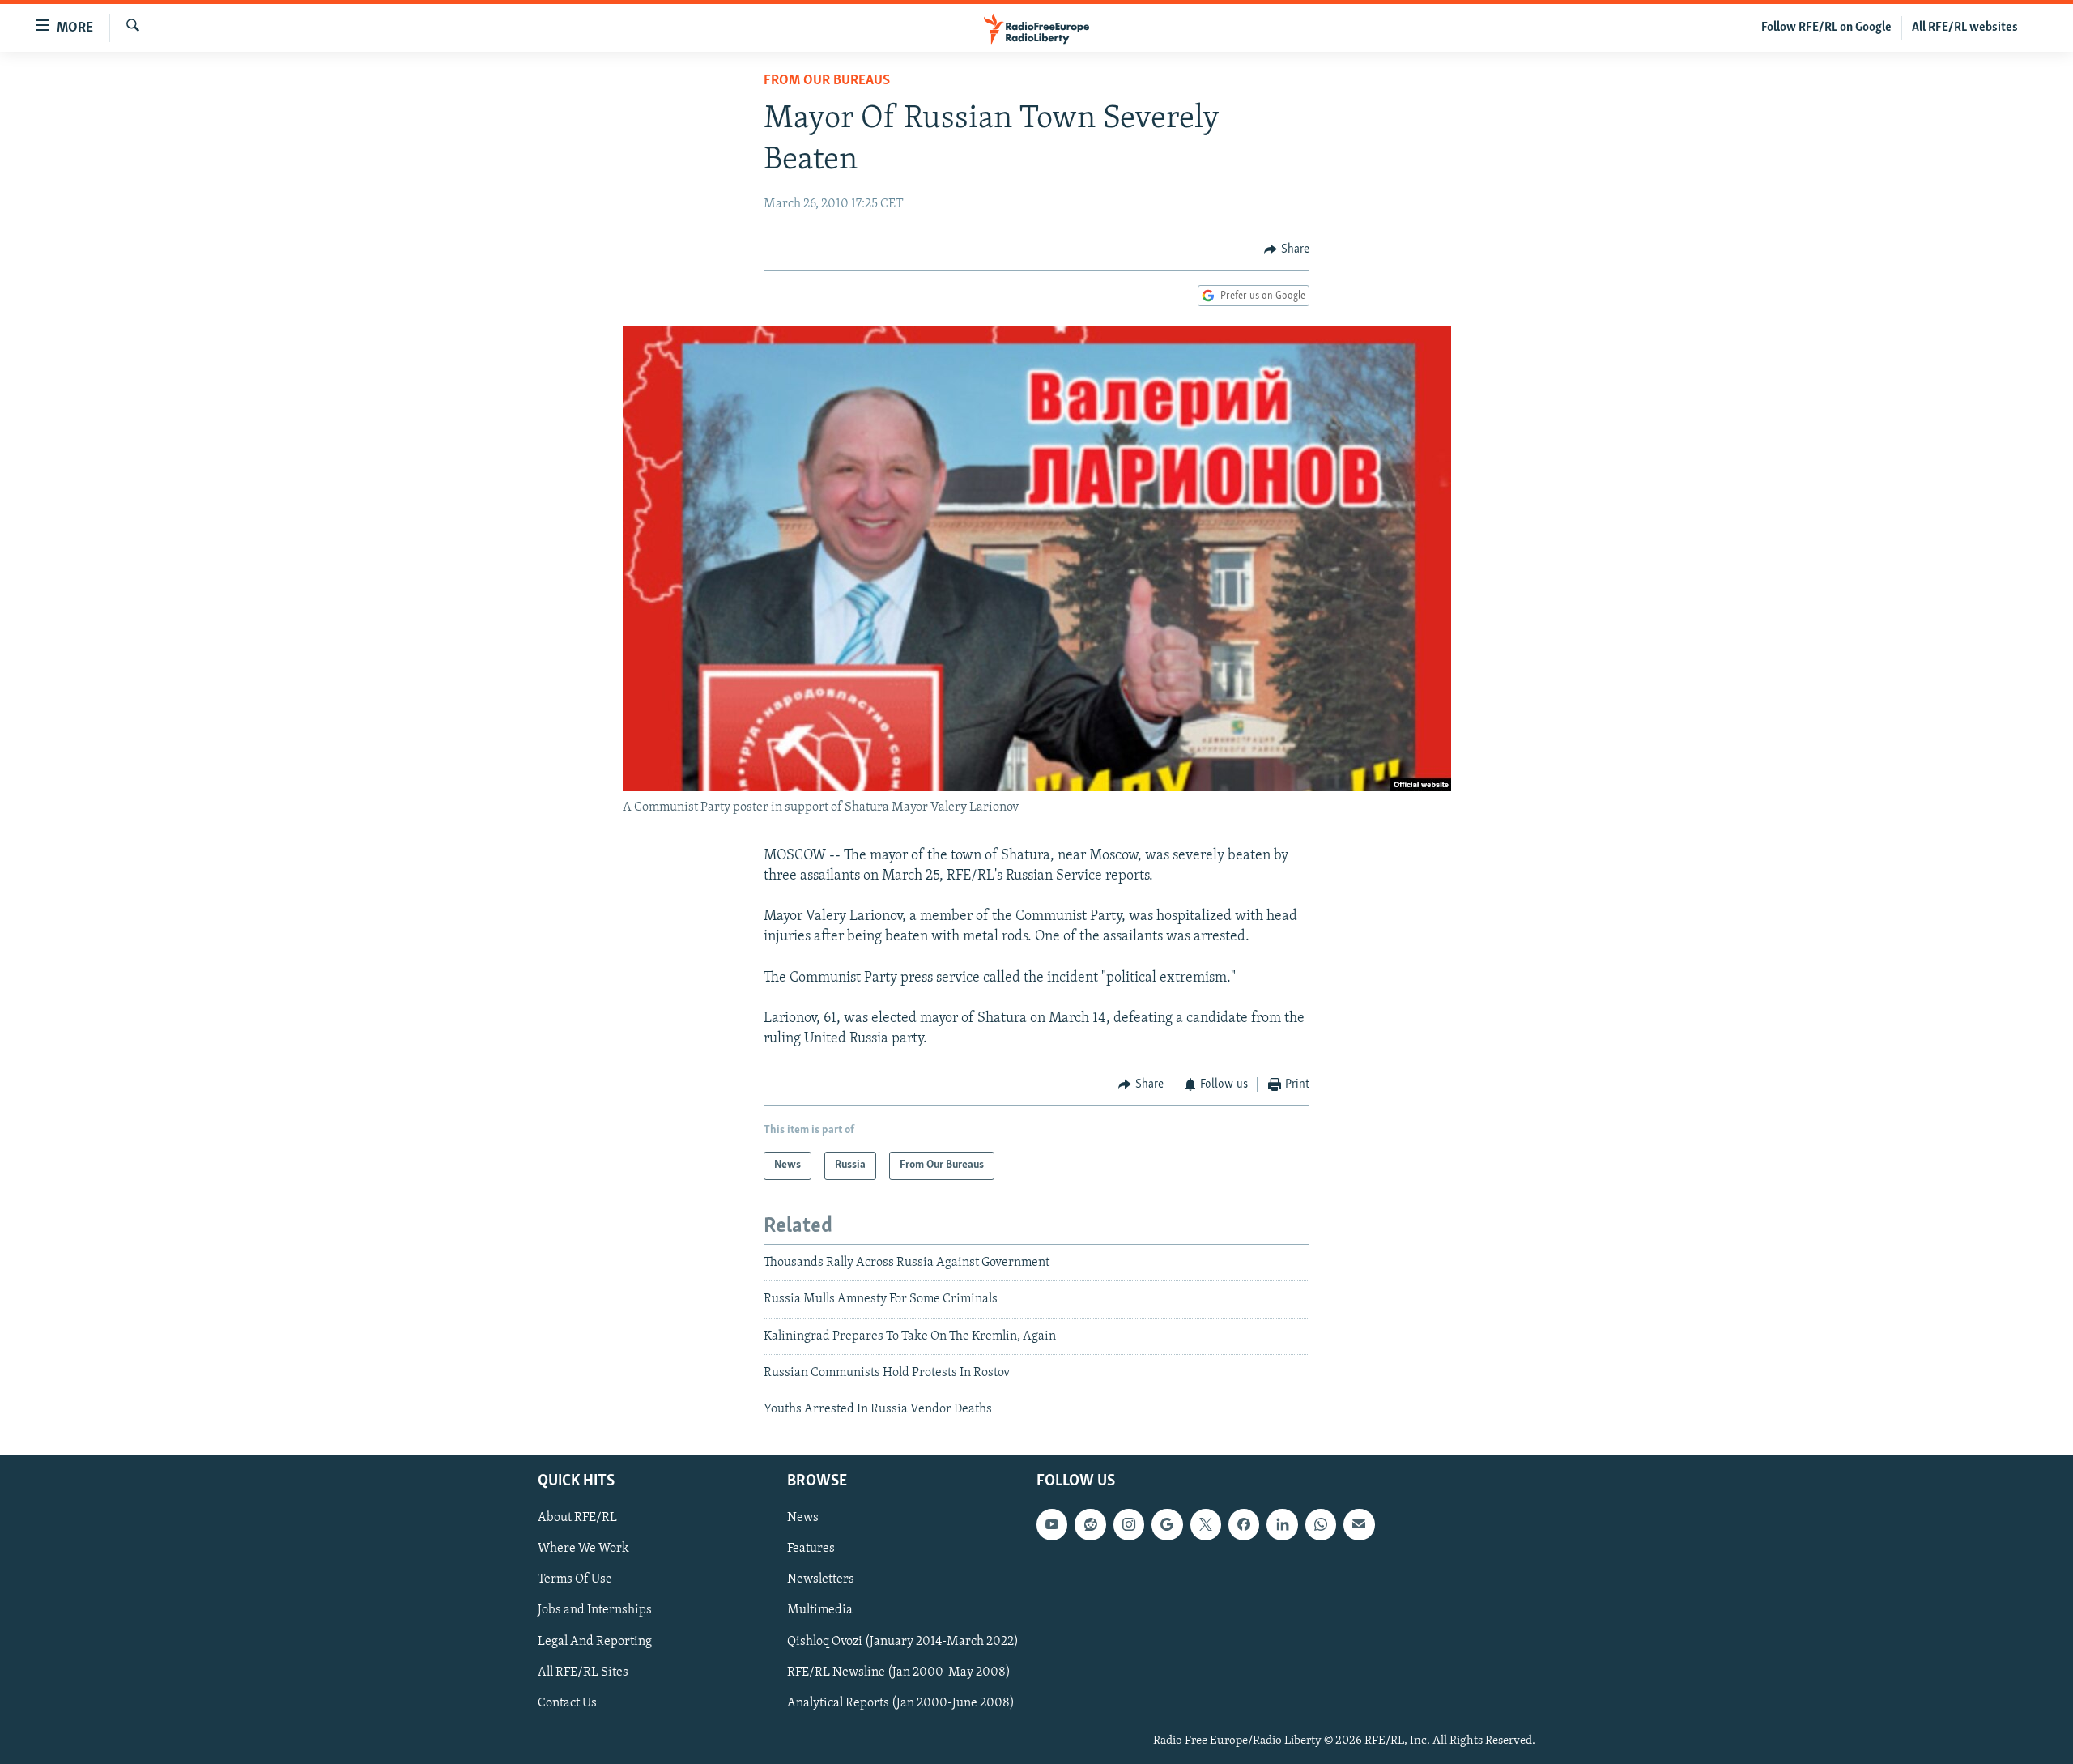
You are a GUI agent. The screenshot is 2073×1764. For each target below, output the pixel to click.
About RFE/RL (577, 1518)
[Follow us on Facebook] (1244, 1524)
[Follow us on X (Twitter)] (1206, 1524)
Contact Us (567, 1702)
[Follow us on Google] (1167, 1524)
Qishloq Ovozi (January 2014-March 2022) (903, 1641)
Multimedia (820, 1610)
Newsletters (821, 1579)
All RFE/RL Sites (583, 1672)
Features (811, 1549)
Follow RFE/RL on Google (1826, 28)
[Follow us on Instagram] (1129, 1524)
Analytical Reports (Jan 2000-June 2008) (901, 1702)
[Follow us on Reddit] (1090, 1524)
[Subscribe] (1359, 1524)
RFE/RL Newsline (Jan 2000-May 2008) (899, 1672)
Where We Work (583, 1549)
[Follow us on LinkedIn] (1282, 1524)
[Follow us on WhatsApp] (1321, 1524)
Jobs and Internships (595, 1610)
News (803, 1518)
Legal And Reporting (595, 1641)
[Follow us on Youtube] (1052, 1524)
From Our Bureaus (827, 81)
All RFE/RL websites (1965, 28)
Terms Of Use (575, 1579)
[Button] (1287, 249)
